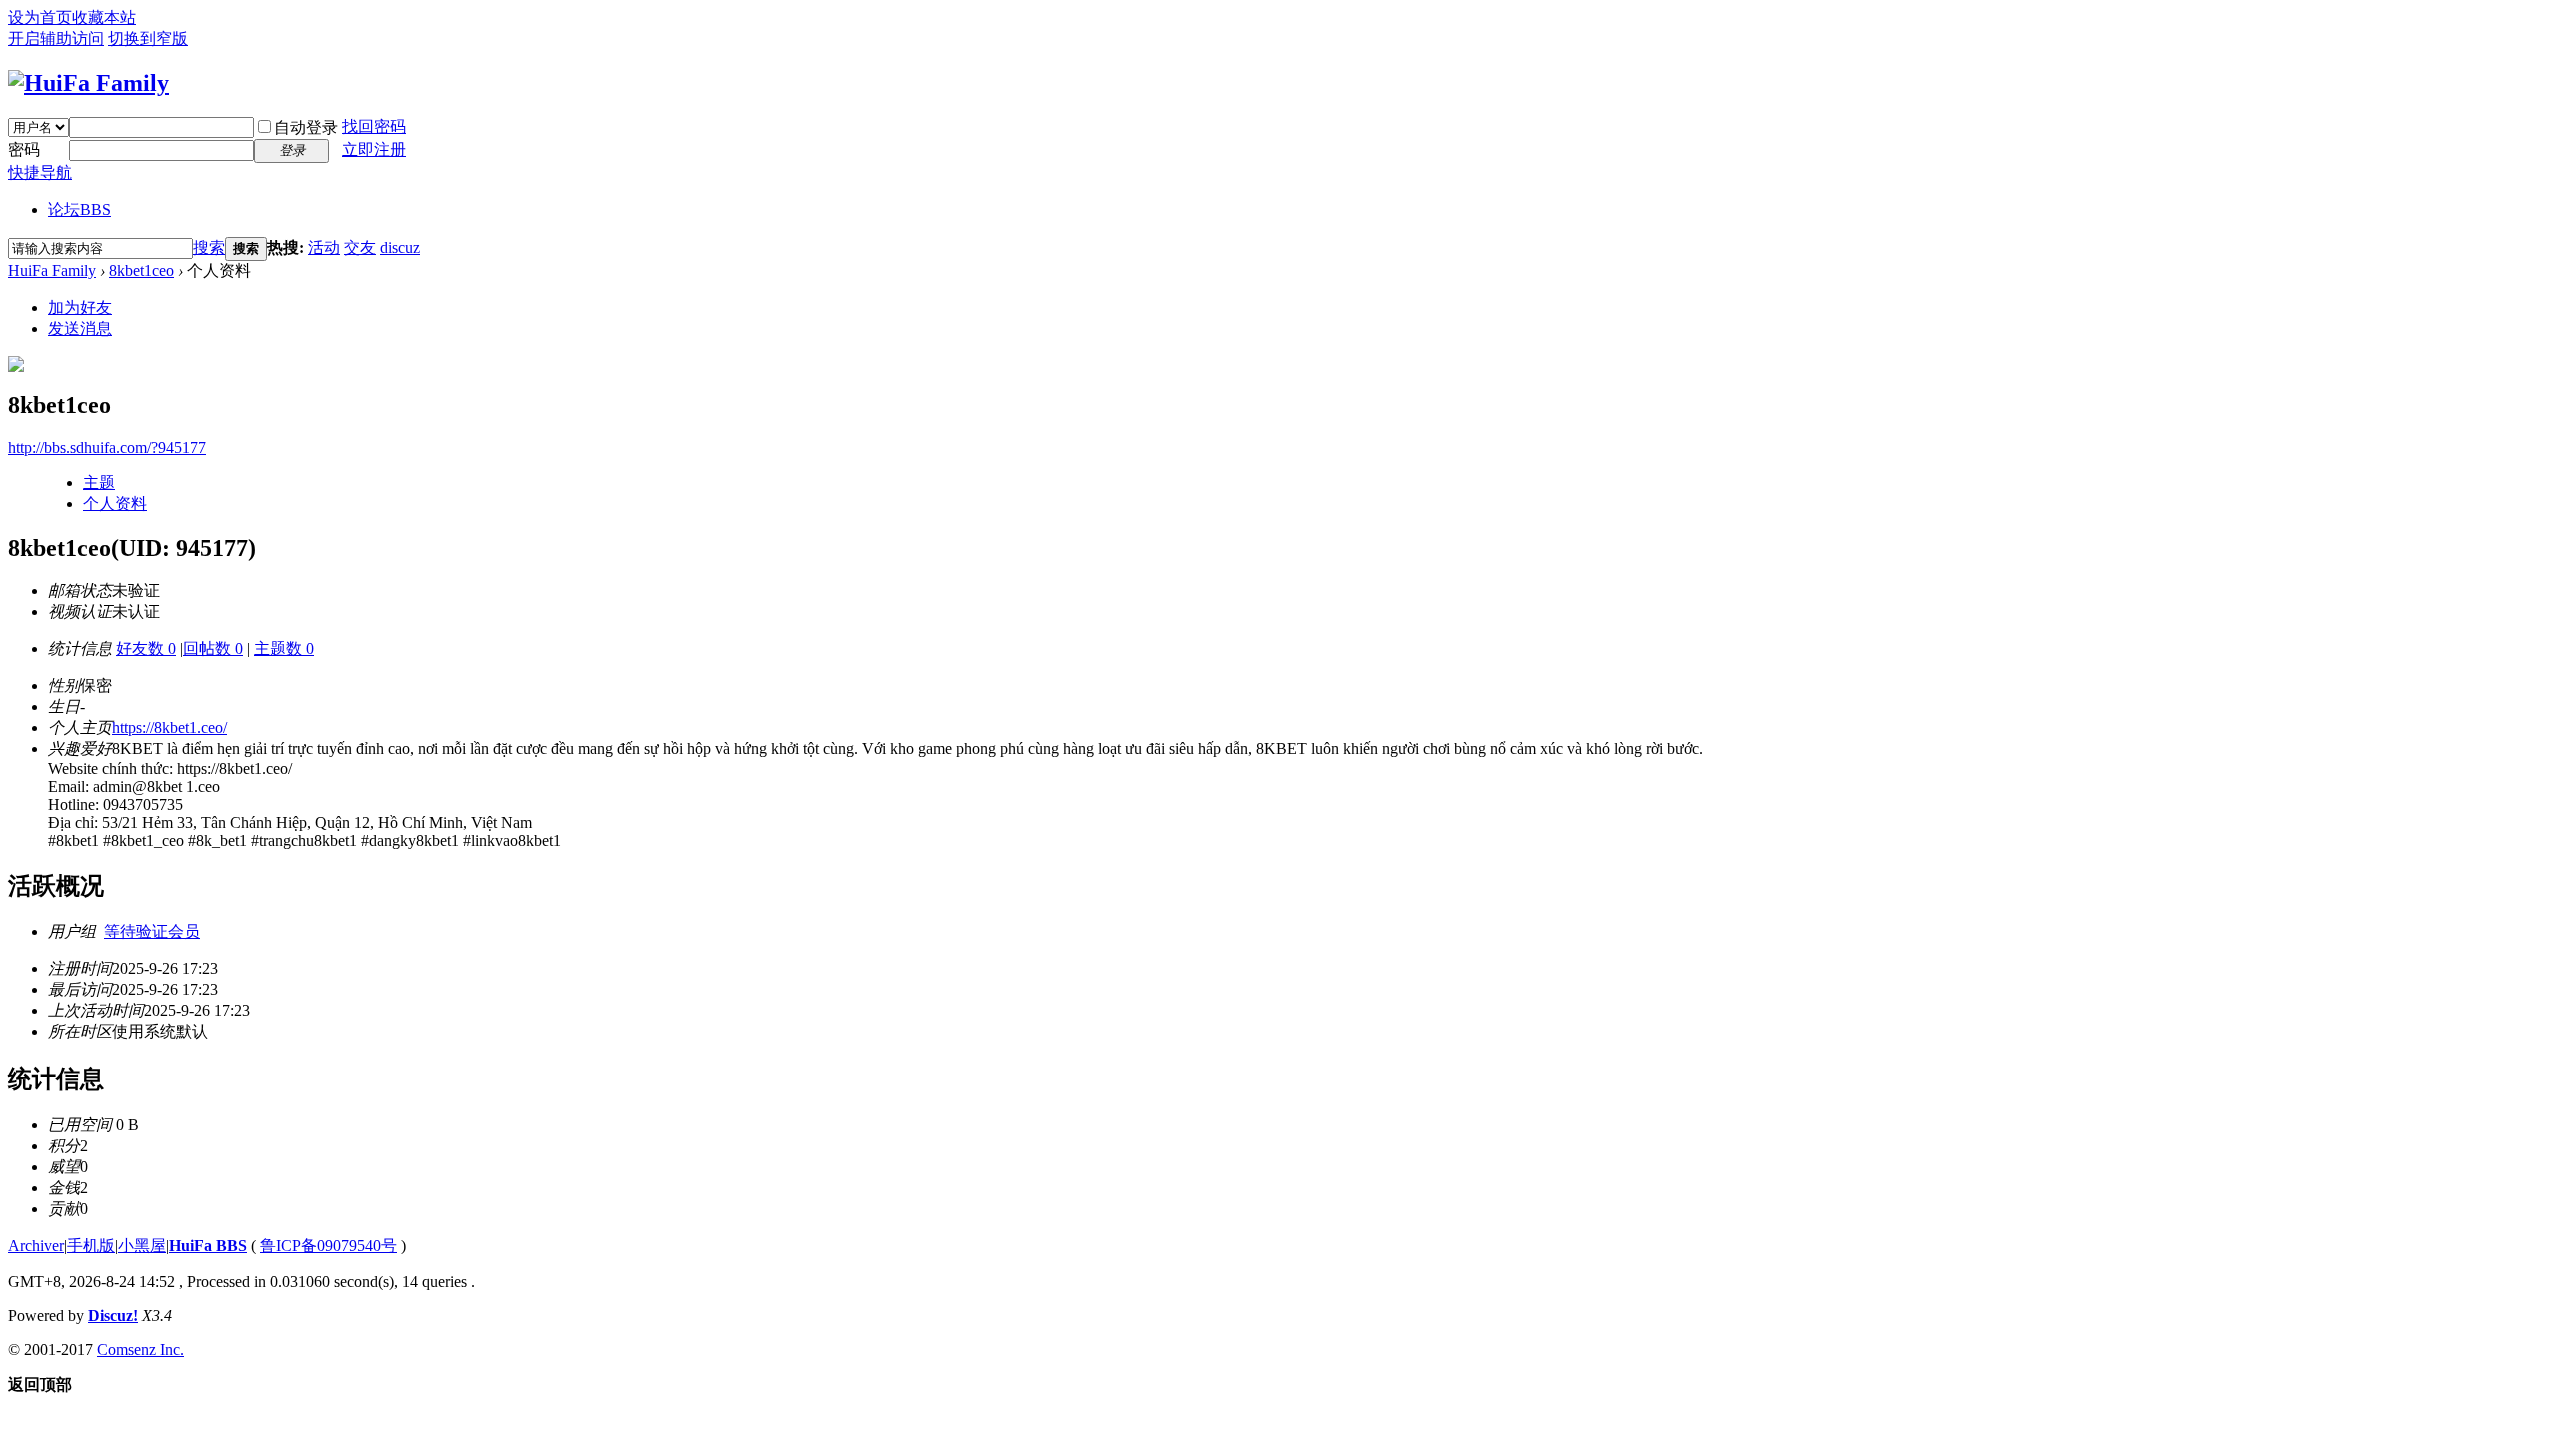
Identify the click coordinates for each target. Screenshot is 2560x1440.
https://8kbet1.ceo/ (169, 727)
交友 (360, 247)
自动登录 (306, 127)
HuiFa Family (52, 270)
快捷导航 (40, 172)
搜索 (209, 247)
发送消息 (80, 328)
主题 (99, 482)
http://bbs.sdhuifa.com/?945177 (107, 447)
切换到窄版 (148, 38)
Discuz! (113, 1315)
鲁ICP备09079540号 (328, 1245)
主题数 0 (284, 648)
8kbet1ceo (141, 270)
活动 (324, 247)
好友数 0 (146, 648)
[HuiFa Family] (88, 83)
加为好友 (80, 307)
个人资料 (115, 503)
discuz (400, 247)
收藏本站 (104, 17)
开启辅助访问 (56, 38)
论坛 (79, 209)
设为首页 (40, 17)
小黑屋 (142, 1245)
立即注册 (374, 149)
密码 (24, 149)
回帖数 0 (213, 648)
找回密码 (374, 126)
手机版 (91, 1245)
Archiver (36, 1245)
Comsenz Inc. (140, 1349)
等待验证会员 (152, 931)
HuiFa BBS (208, 1245)
